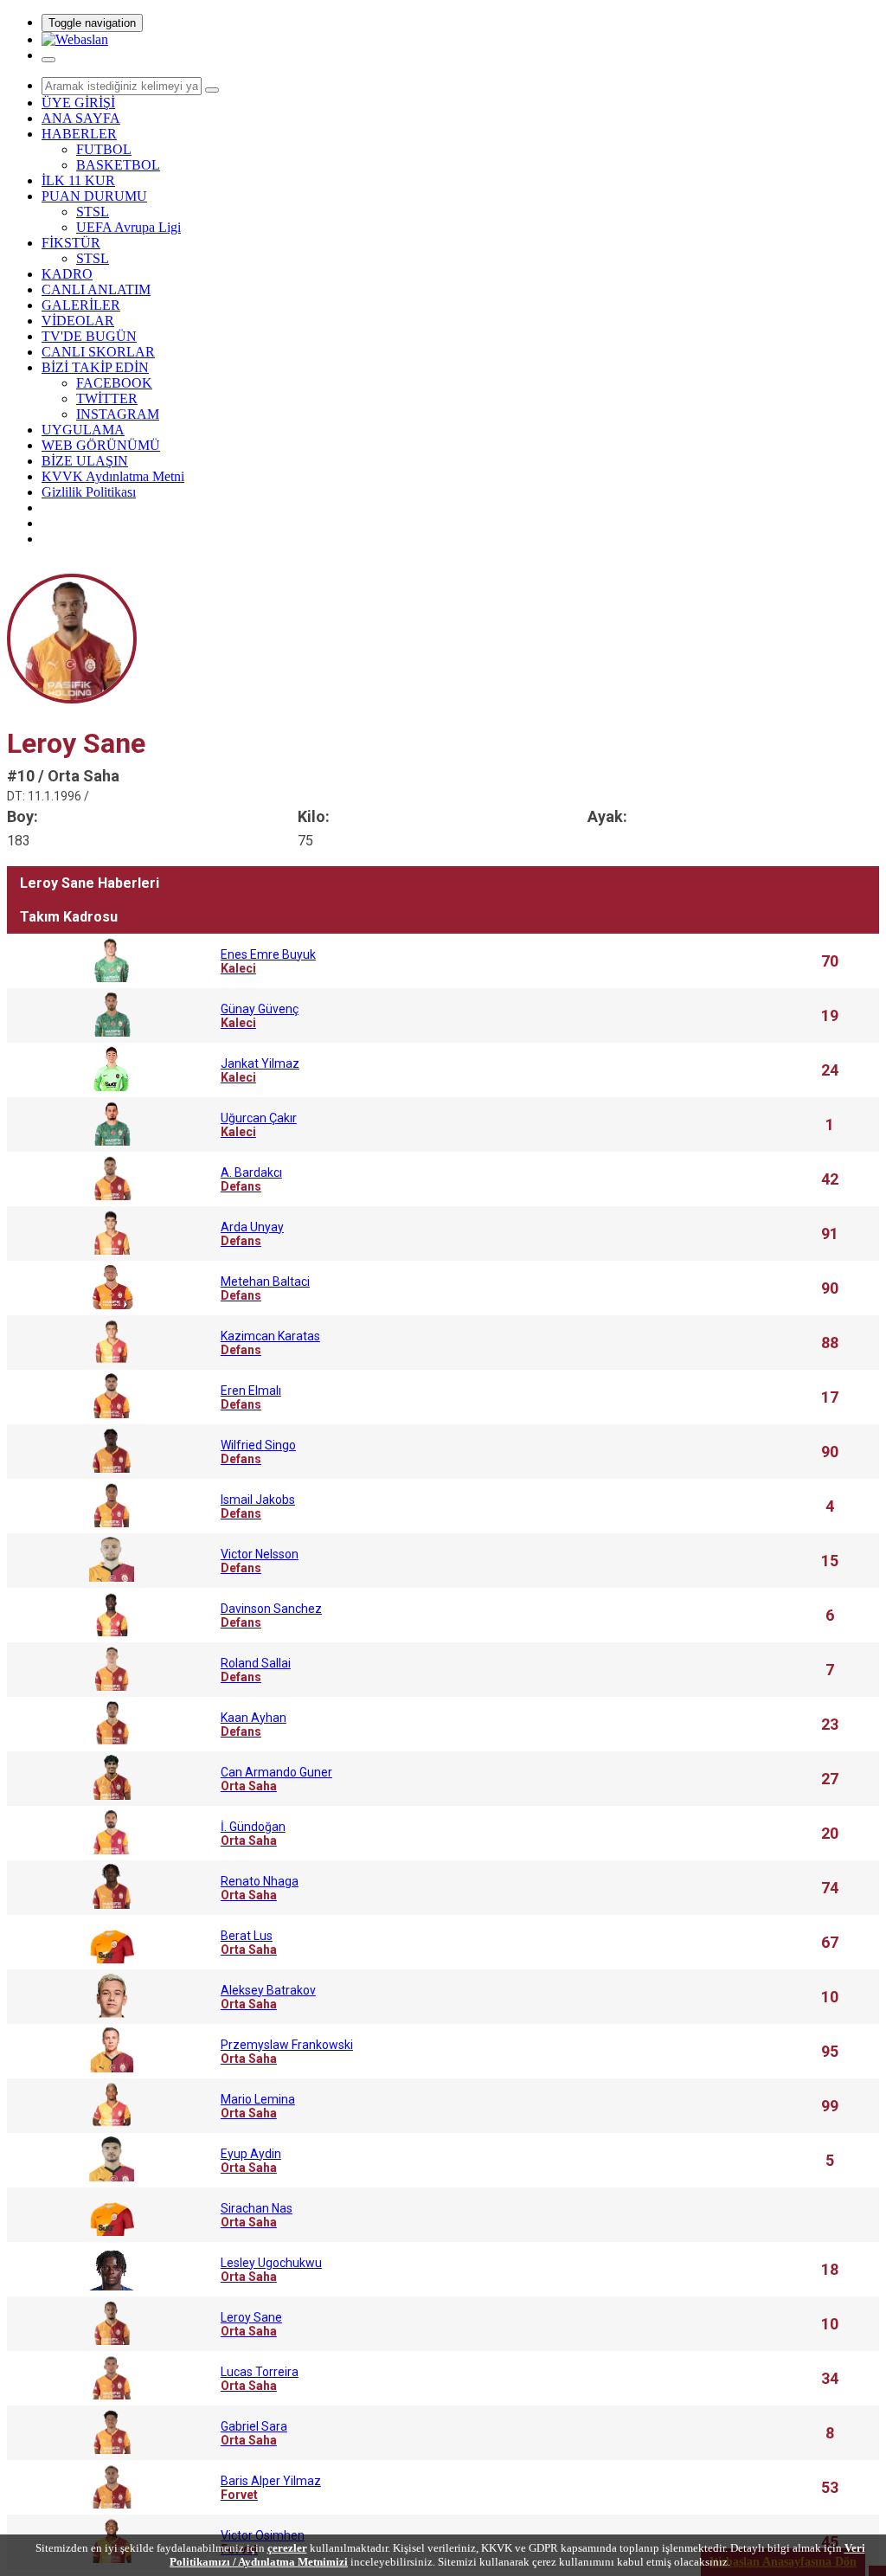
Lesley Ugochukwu (271, 2270)
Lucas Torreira (260, 2379)
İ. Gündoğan (253, 1834)
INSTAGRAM (118, 414)
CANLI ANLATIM (96, 289)
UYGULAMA (83, 430)
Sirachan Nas (257, 2215)
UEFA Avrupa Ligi (128, 227)
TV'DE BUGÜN (89, 336)
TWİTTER (107, 398)
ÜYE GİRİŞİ (78, 103)
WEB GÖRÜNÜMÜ (101, 445)
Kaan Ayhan (254, 1725)
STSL (93, 212)
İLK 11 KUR (78, 180)
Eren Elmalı (251, 1397)
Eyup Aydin (251, 2161)
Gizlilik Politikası (89, 492)
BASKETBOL (118, 165)
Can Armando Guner (276, 1779)
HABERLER (79, 134)
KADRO (67, 274)
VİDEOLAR (78, 321)
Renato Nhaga (260, 1888)
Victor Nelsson (260, 1561)
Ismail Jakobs (258, 1506)
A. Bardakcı (251, 1179)
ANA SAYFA (81, 118)
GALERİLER (81, 305)
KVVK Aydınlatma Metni (113, 476)
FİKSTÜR (71, 243)
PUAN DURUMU (94, 196)
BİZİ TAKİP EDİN (95, 367)
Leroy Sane (251, 2324)
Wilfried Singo (258, 1452)
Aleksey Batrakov (268, 1997)
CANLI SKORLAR (98, 352)
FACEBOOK (114, 383)
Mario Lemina (258, 2106)
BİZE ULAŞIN (85, 461)
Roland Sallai (256, 1670)
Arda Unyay (252, 1234)
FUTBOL (104, 149)
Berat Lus (249, 1943)
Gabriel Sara (254, 2433)
